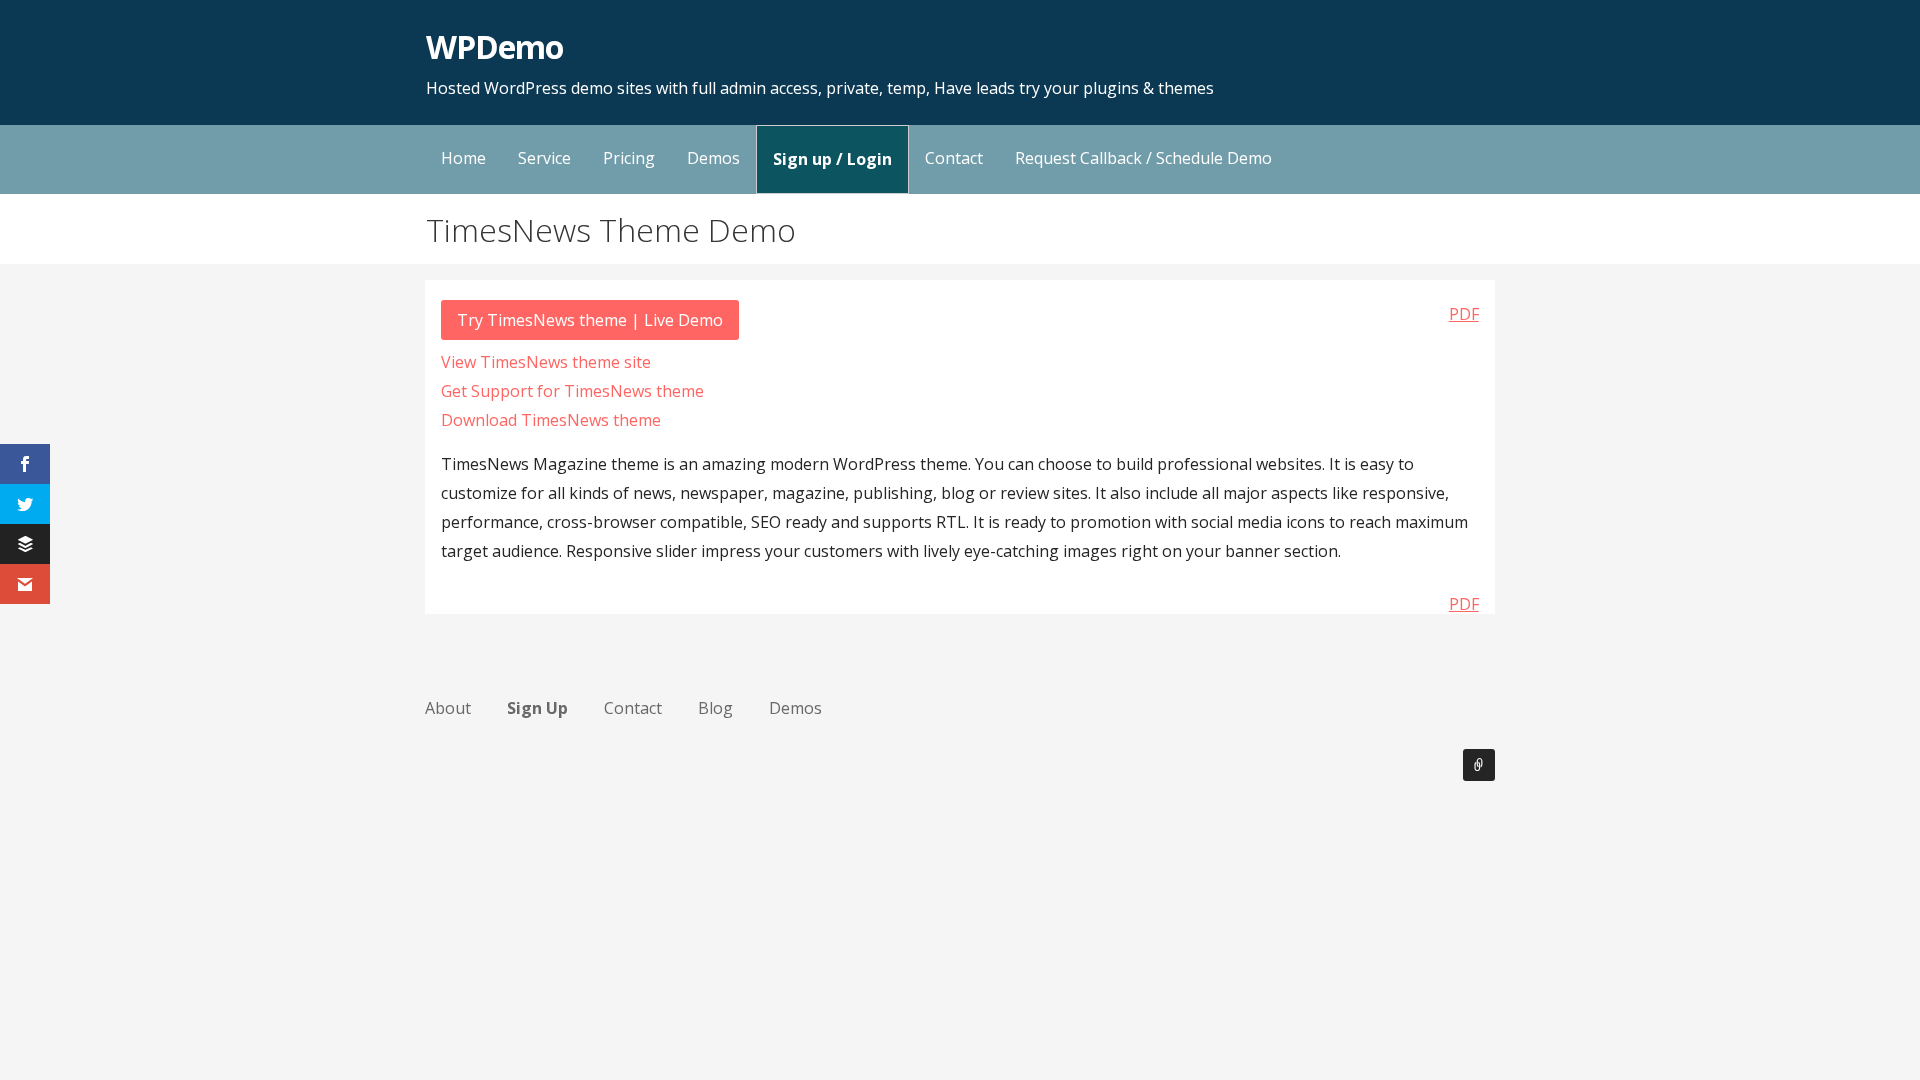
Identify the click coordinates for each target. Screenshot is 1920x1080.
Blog (715, 708)
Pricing (629, 158)
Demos (713, 158)
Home (463, 158)
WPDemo (494, 46)
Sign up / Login (832, 159)
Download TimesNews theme (551, 420)
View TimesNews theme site (546, 362)
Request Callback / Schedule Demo (1143, 158)
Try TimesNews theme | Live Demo (590, 320)
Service (544, 158)
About (448, 708)
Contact (954, 158)
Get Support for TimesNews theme (572, 391)
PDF (1464, 314)
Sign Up (537, 708)
